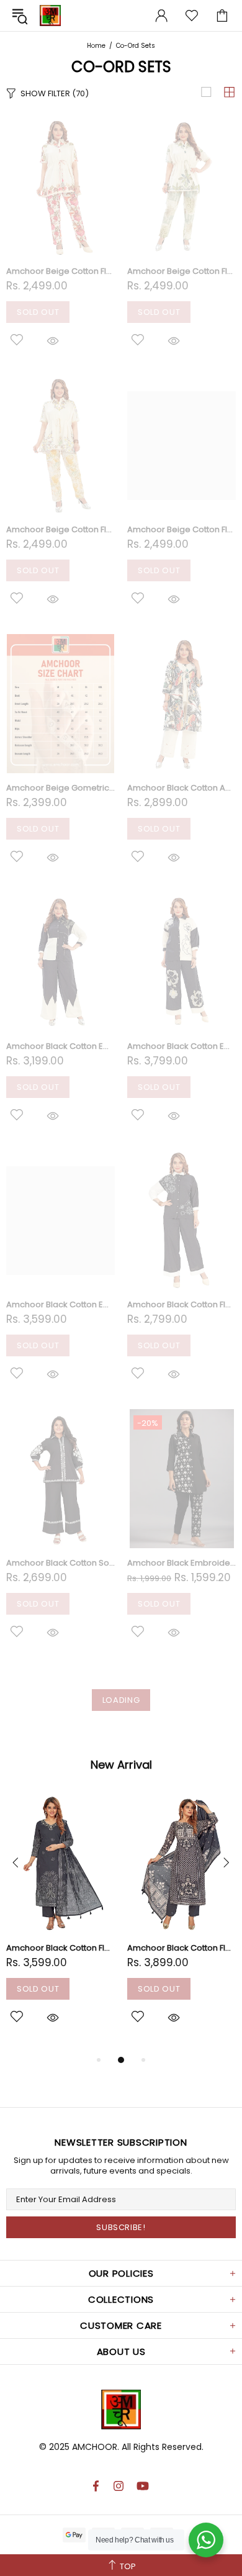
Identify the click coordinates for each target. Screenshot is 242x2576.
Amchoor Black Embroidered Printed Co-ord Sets (181, 1563)
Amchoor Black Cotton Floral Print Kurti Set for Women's (60, 1948)
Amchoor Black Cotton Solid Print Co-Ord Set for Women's (60, 1563)
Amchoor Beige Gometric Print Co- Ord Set (60, 788)
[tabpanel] (60, 1923)
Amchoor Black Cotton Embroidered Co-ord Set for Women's (60, 1046)
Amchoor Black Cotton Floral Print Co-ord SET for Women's (181, 1304)
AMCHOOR (95, 2447)
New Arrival (121, 1765)
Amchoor (50, 16)
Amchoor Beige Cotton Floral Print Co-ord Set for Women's (60, 271)
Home (96, 46)
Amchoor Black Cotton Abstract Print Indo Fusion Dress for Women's (181, 788)
